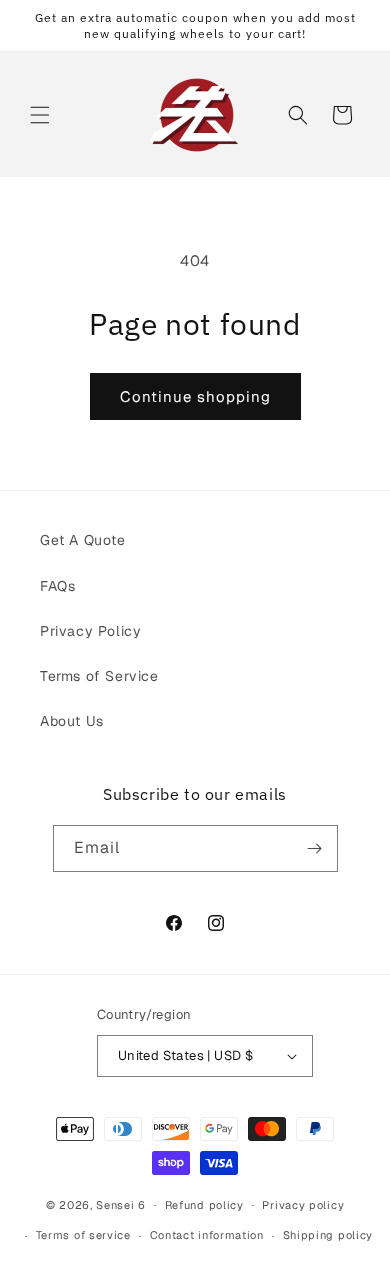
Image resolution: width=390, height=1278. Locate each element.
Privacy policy (303, 1205)
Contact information (207, 1235)
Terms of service (83, 1235)
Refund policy (204, 1205)
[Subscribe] (315, 848)
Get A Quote (83, 540)
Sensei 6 (121, 1204)
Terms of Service (99, 676)
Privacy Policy (90, 631)
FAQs (57, 586)
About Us (72, 721)
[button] (40, 115)
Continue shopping (195, 396)
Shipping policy (328, 1235)
